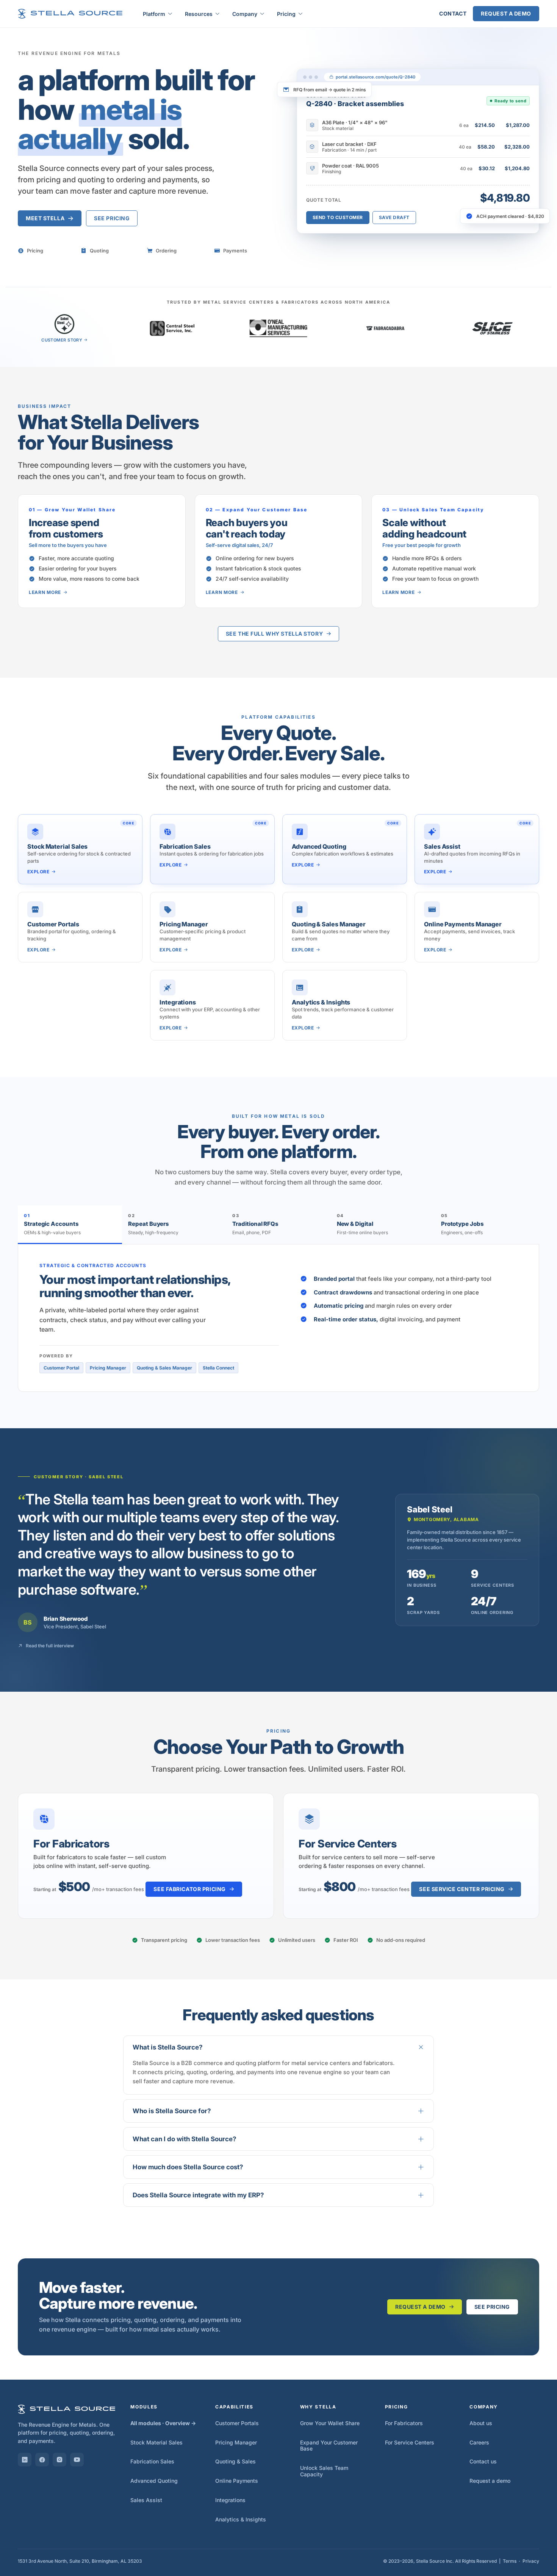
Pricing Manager (108, 1368)
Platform (154, 14)
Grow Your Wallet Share (330, 2423)
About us (481, 2423)
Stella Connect (218, 1368)
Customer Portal (61, 1368)
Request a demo (506, 13)
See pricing (112, 218)
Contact (453, 13)
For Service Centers (410, 2442)
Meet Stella (45, 218)
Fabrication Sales (152, 2461)
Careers (479, 2442)
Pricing (286, 14)
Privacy (531, 2561)
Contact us (483, 2461)
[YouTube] (77, 2460)
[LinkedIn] (25, 2460)
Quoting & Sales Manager (164, 1368)
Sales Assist (146, 2500)
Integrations (230, 2500)
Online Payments (237, 2481)
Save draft (394, 217)
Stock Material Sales (156, 2442)
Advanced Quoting (154, 2481)
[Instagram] (59, 2460)
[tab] (70, 1225)
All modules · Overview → (163, 2423)
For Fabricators (404, 2423)
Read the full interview (50, 1646)
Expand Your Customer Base (329, 2446)
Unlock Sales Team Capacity (324, 2471)
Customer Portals (237, 2423)
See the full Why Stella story (274, 634)
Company (245, 14)
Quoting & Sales (235, 2461)
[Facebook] (42, 2460)
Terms (510, 2561)
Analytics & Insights (241, 2519)
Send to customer (338, 217)
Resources (199, 14)
